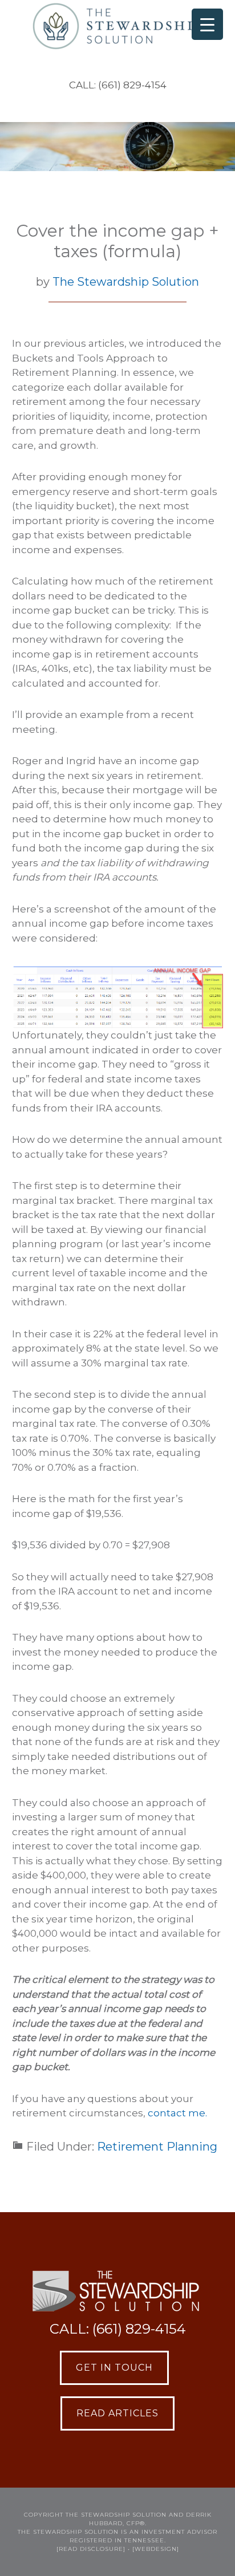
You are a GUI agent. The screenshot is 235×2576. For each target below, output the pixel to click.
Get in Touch (114, 2368)
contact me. (177, 2113)
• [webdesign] (153, 2549)
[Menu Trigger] (207, 24)
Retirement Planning (157, 2147)
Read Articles (117, 2413)
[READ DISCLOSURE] (91, 2549)
